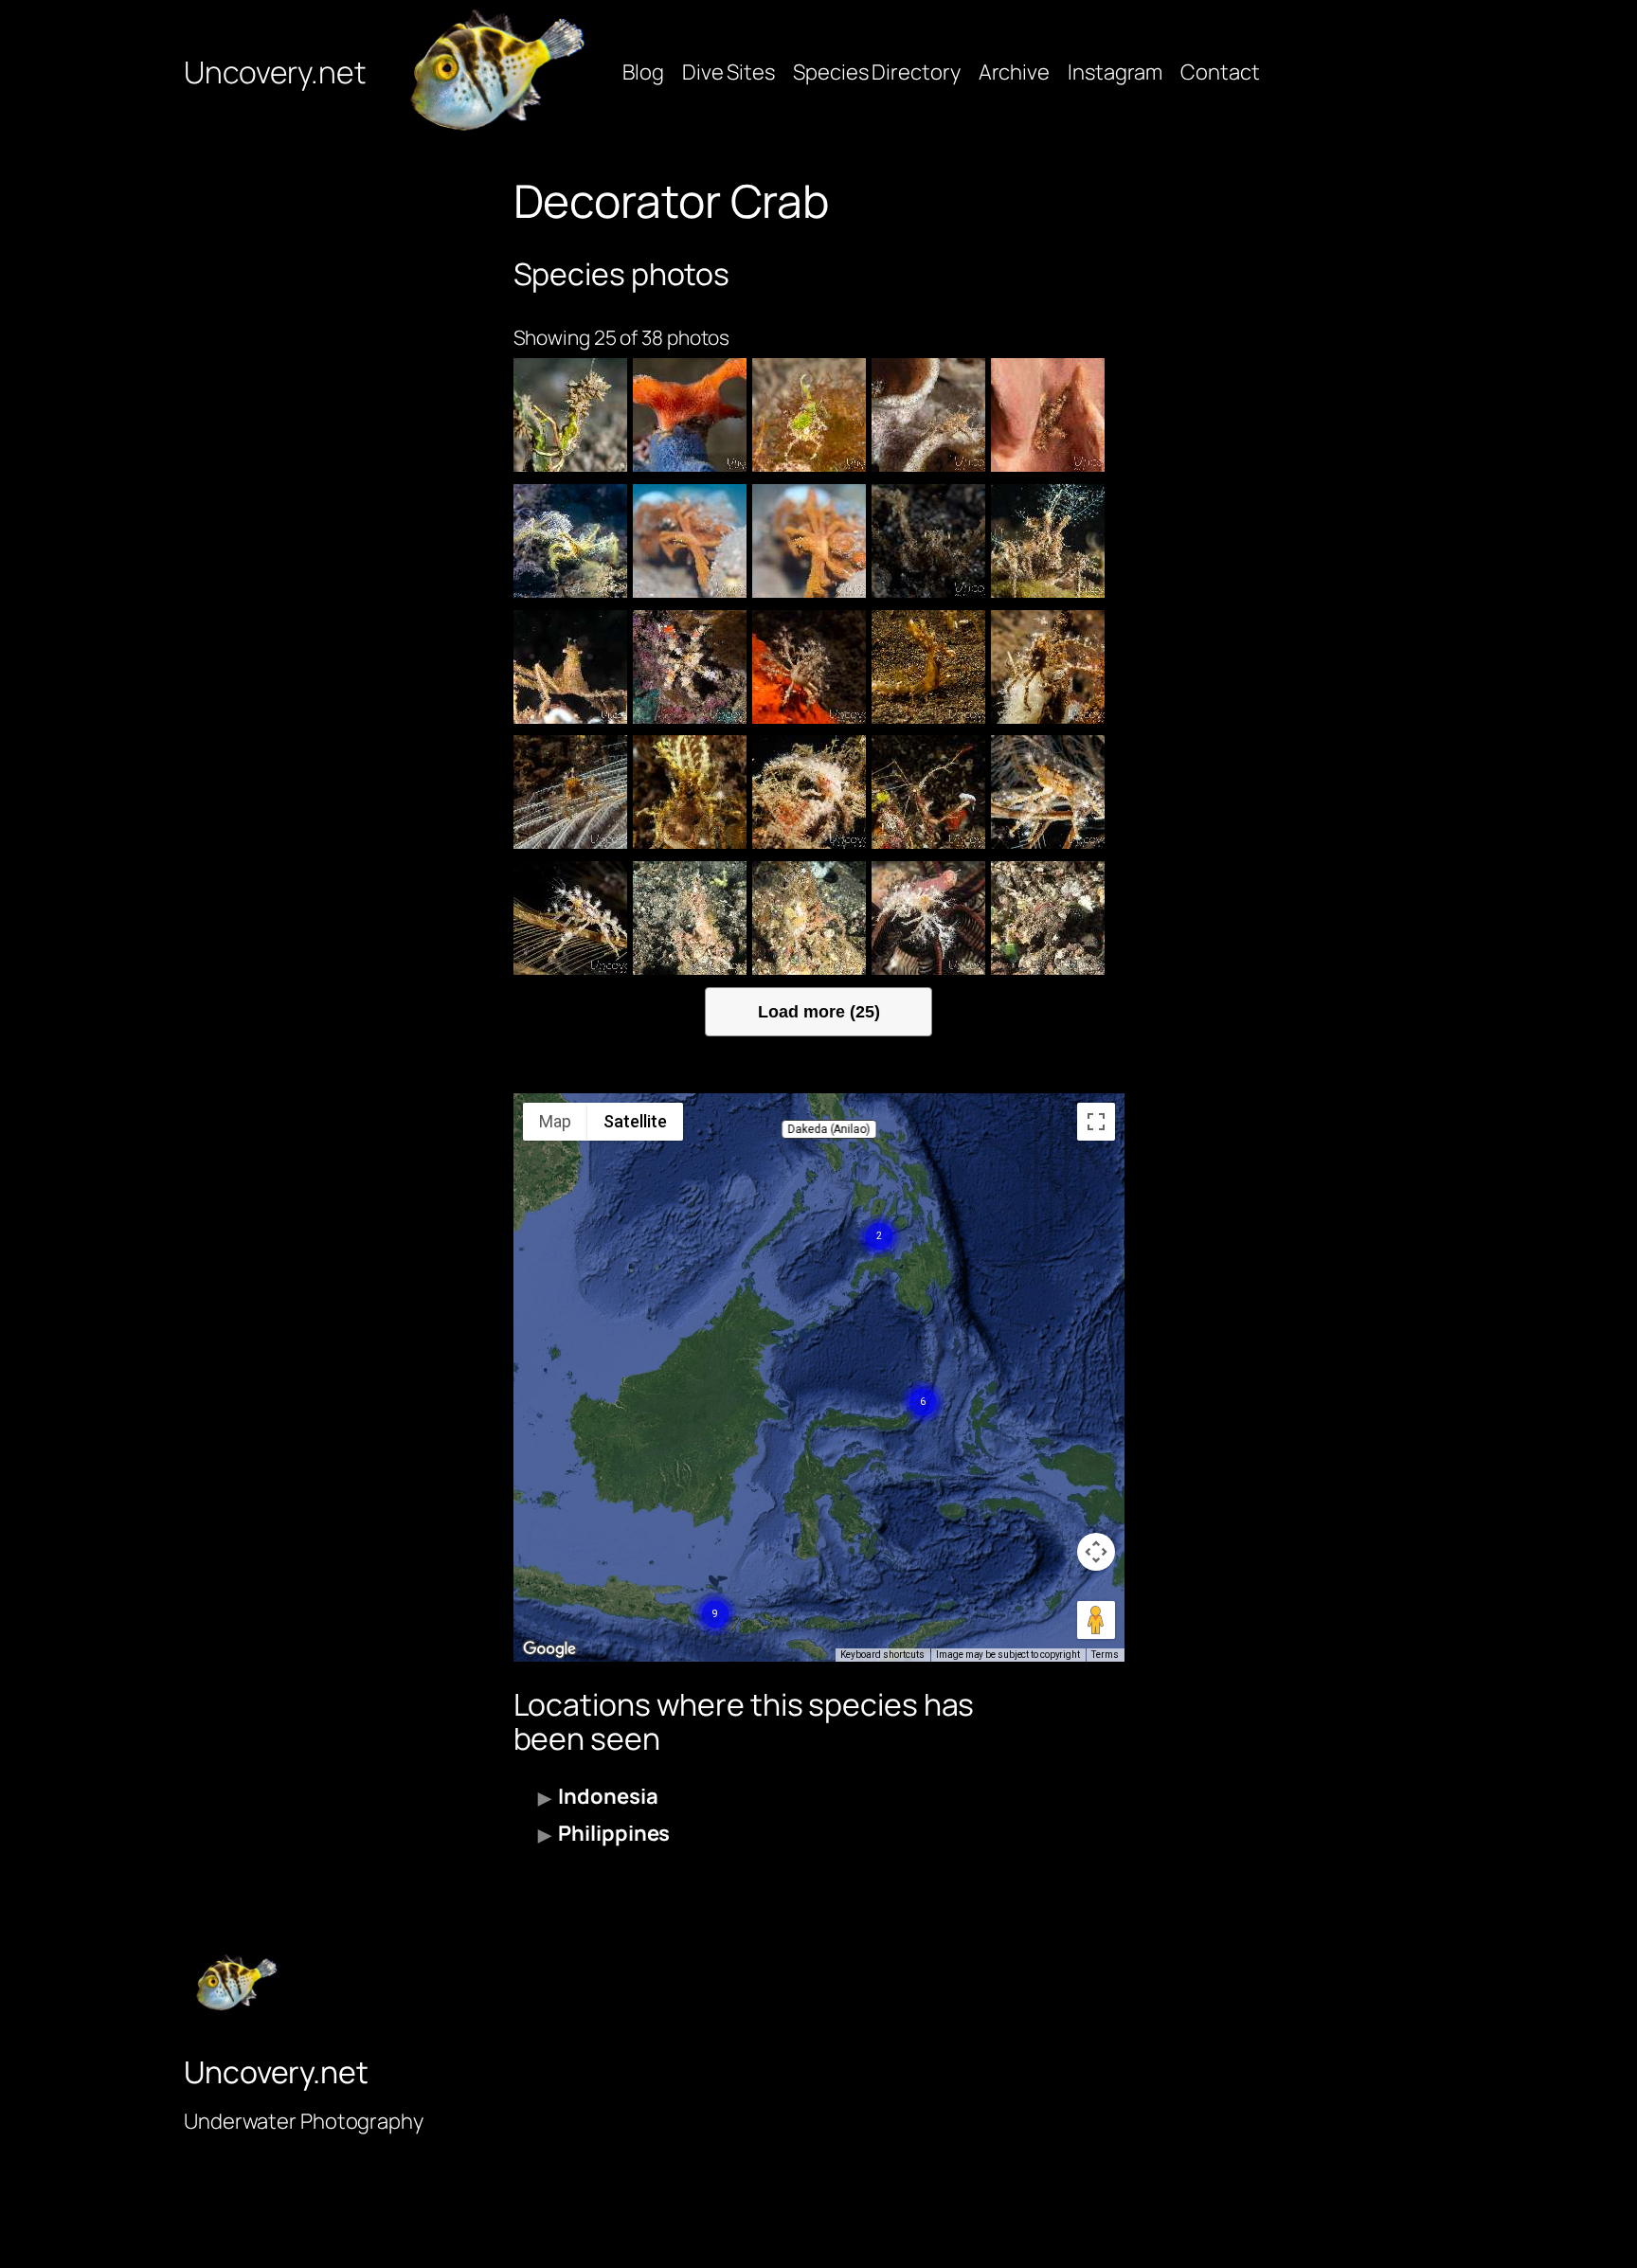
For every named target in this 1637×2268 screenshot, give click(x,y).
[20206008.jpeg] (690, 541)
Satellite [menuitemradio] (635, 1121)
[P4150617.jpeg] (690, 792)
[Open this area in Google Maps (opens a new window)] (549, 1649)
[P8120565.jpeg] (1048, 918)
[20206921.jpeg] (1048, 415)
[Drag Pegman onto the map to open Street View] (1096, 1620)
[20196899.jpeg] (928, 541)
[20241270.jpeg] (570, 415)
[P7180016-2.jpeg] (1048, 667)
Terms (1105, 1655)
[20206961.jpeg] (928, 415)
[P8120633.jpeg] (928, 918)
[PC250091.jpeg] (570, 667)
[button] (829, 1129)
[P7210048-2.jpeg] (809, 667)
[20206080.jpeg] (570, 541)
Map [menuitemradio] (555, 1121)
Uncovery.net (275, 72)
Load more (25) (819, 1011)
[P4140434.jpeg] (809, 792)
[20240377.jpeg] (690, 415)
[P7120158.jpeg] (570, 792)
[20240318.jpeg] (809, 415)
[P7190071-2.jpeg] (928, 667)
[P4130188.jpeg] (1048, 792)
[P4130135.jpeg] (570, 918)
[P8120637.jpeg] (809, 918)
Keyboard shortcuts (882, 1655)
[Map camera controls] (1096, 1552)
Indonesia (608, 1796)
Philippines (614, 1833)
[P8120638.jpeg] (690, 918)
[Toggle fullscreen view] (1096, 1122)
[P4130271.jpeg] (928, 792)
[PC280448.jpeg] (1048, 541)
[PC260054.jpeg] (690, 667)
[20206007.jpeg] (809, 541)
